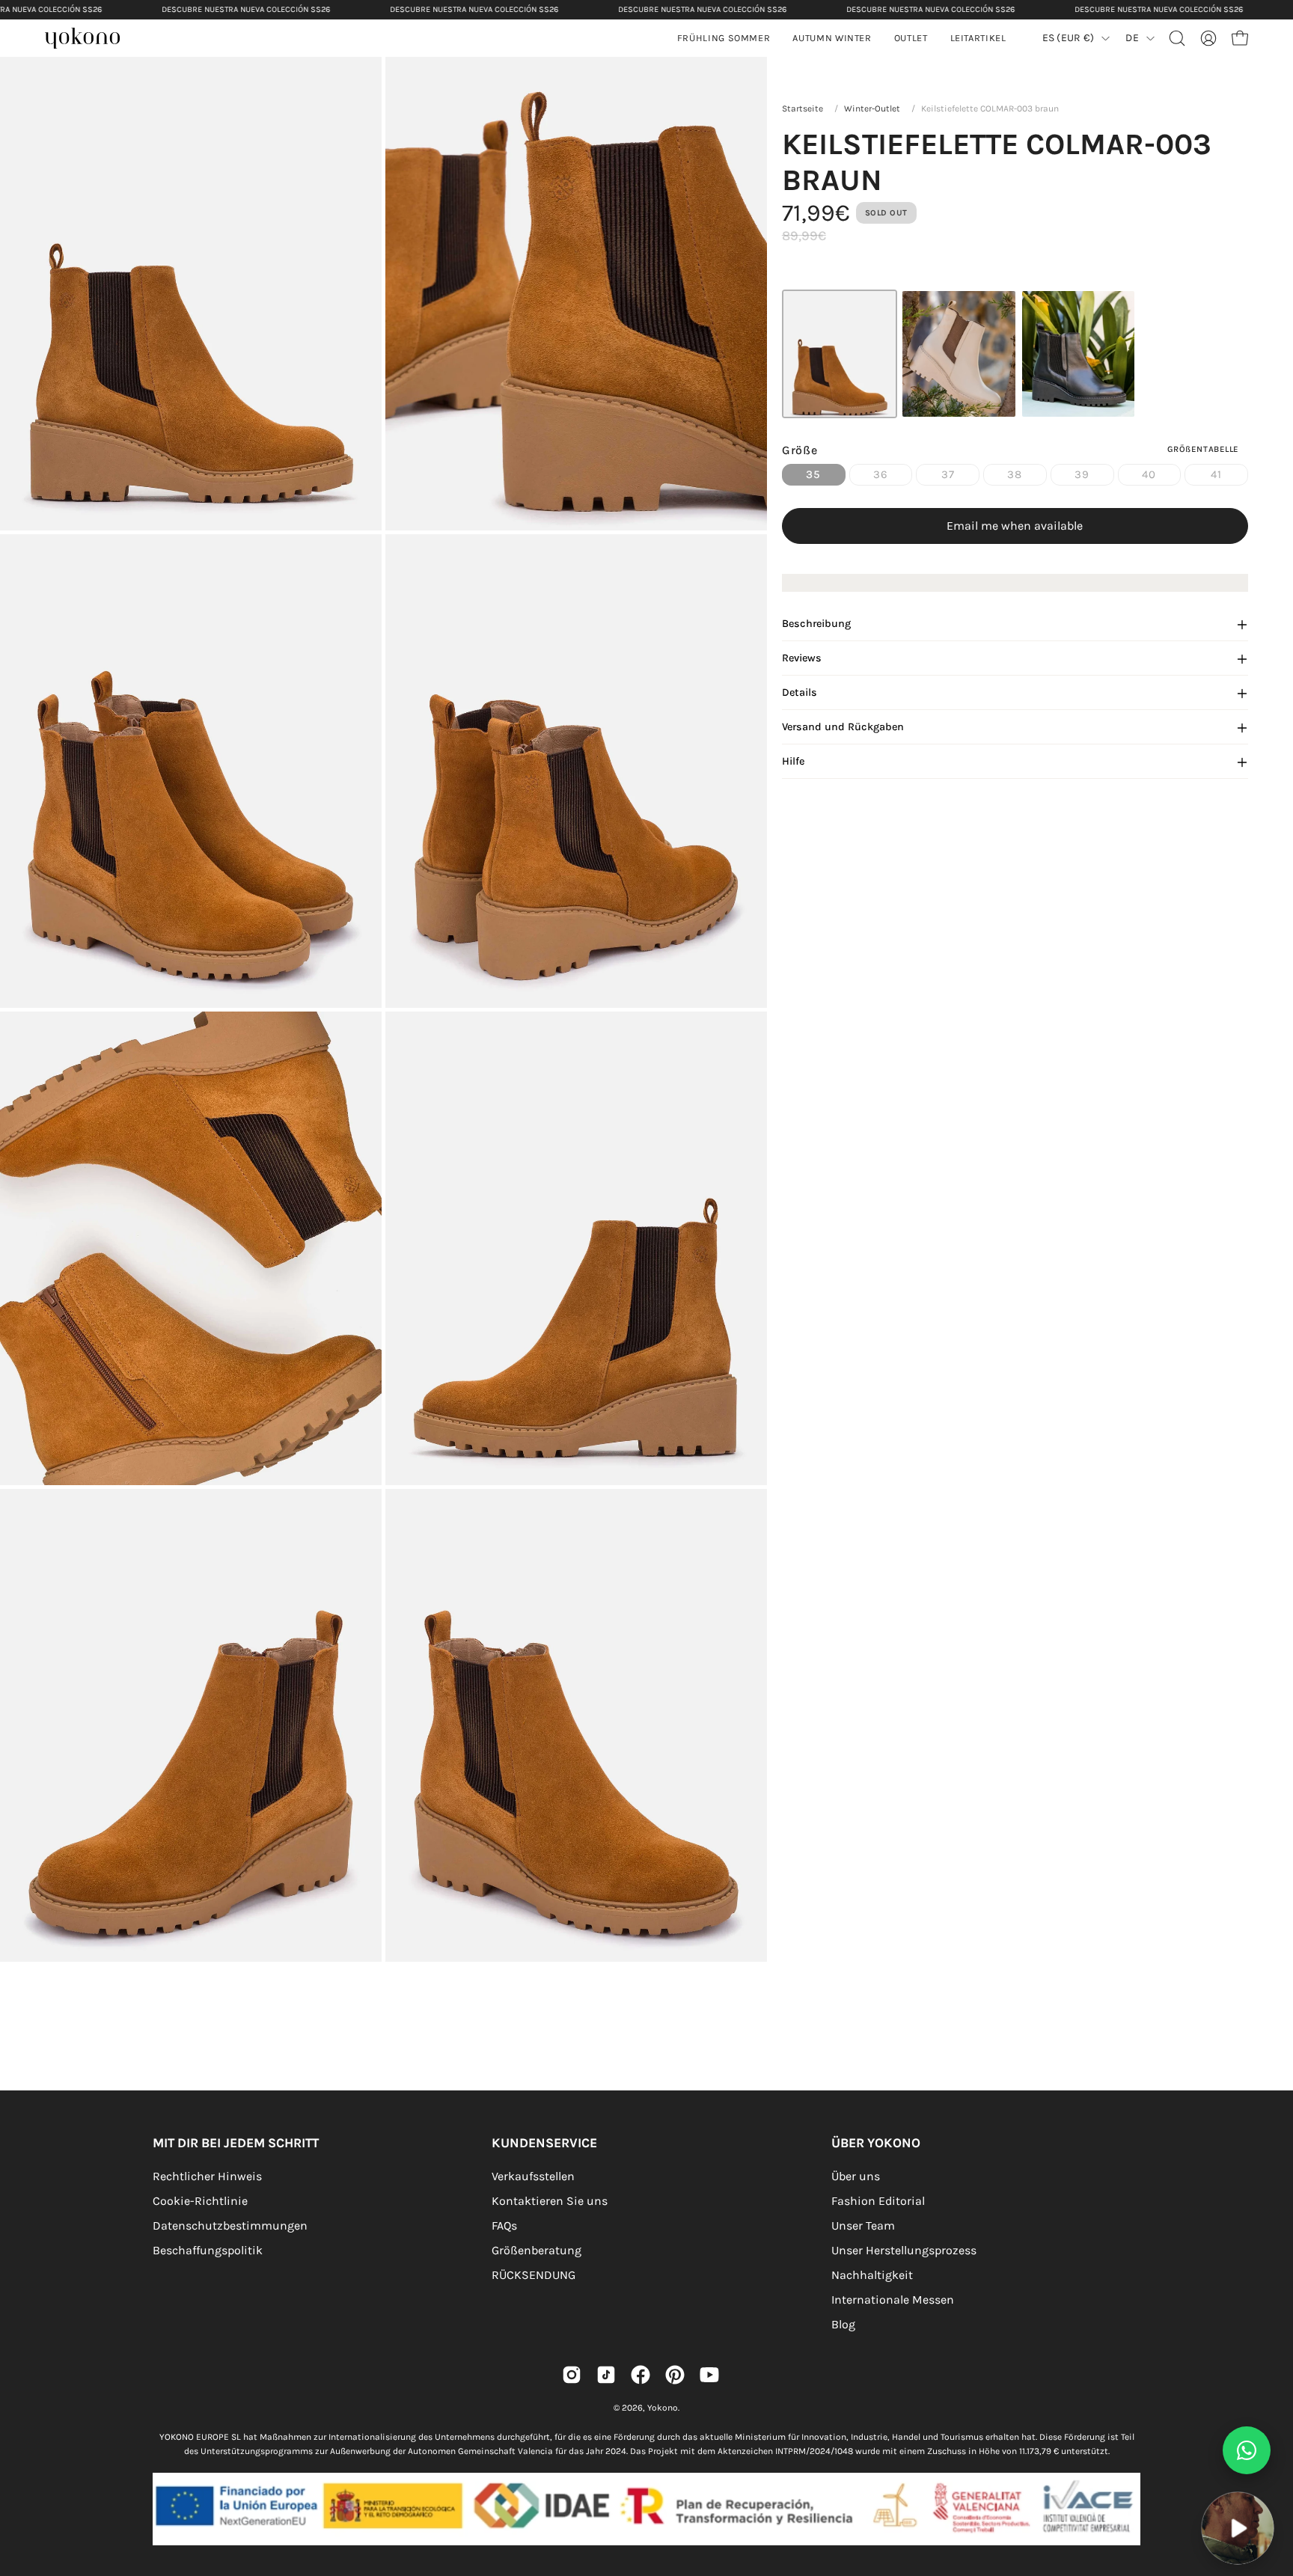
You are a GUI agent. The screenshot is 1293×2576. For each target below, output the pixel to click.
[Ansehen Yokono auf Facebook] (641, 2375)
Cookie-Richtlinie (200, 2201)
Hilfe (793, 762)
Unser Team (863, 2225)
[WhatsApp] (1247, 2450)
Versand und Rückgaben (843, 728)
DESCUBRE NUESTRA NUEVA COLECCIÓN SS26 (246, 9)
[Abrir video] (1238, 2528)
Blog (843, 2324)
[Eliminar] (1271, 2482)
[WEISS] (959, 354)
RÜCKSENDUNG (534, 2275)
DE (1132, 38)
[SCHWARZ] (1079, 354)
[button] (832, 38)
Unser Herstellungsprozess (904, 2250)
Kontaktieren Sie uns (550, 2201)
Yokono (663, 2408)
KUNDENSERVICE (544, 2143)
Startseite (803, 108)
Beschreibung (816, 624)
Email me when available (1015, 526)
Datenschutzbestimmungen (230, 2225)
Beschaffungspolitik (208, 2250)
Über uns (856, 2176)
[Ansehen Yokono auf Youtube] (709, 2375)
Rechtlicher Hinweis (207, 2176)
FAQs (504, 2225)
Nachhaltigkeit (872, 2275)
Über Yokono (876, 2143)
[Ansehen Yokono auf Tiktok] (606, 2375)
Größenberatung (537, 2250)
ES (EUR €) (1069, 38)
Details (800, 693)
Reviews (802, 659)
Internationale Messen (893, 2300)
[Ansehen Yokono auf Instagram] (572, 2375)
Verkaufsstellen (533, 2176)
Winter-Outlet (872, 108)
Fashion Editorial (878, 2201)
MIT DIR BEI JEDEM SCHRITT (236, 2143)
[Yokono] (90, 40)
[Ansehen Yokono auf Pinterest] (675, 2375)
